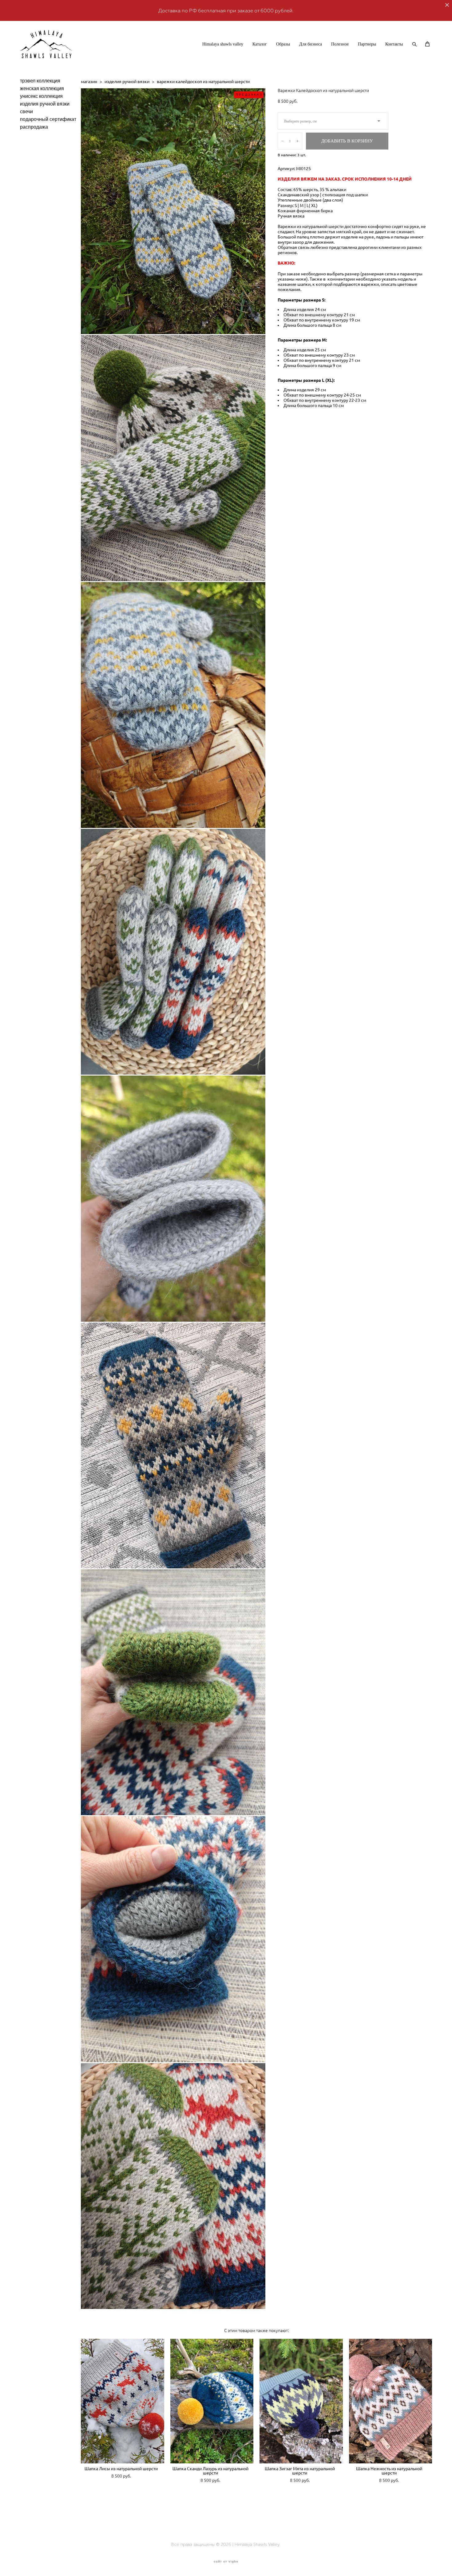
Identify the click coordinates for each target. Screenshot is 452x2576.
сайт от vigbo (226, 2562)
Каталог (260, 44)
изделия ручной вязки (45, 104)
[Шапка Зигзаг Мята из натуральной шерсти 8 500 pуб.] (301, 2401)
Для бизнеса (311, 44)
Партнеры (367, 44)
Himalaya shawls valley (223, 44)
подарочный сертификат (48, 119)
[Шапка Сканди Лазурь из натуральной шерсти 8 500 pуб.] (212, 2401)
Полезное (340, 44)
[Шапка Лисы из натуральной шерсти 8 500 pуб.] (123, 2401)
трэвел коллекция (40, 81)
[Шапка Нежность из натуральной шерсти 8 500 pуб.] (391, 2401)
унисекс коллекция (41, 96)
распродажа (34, 127)
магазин (89, 82)
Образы (283, 44)
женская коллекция (42, 88)
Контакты (394, 44)
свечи (26, 112)
